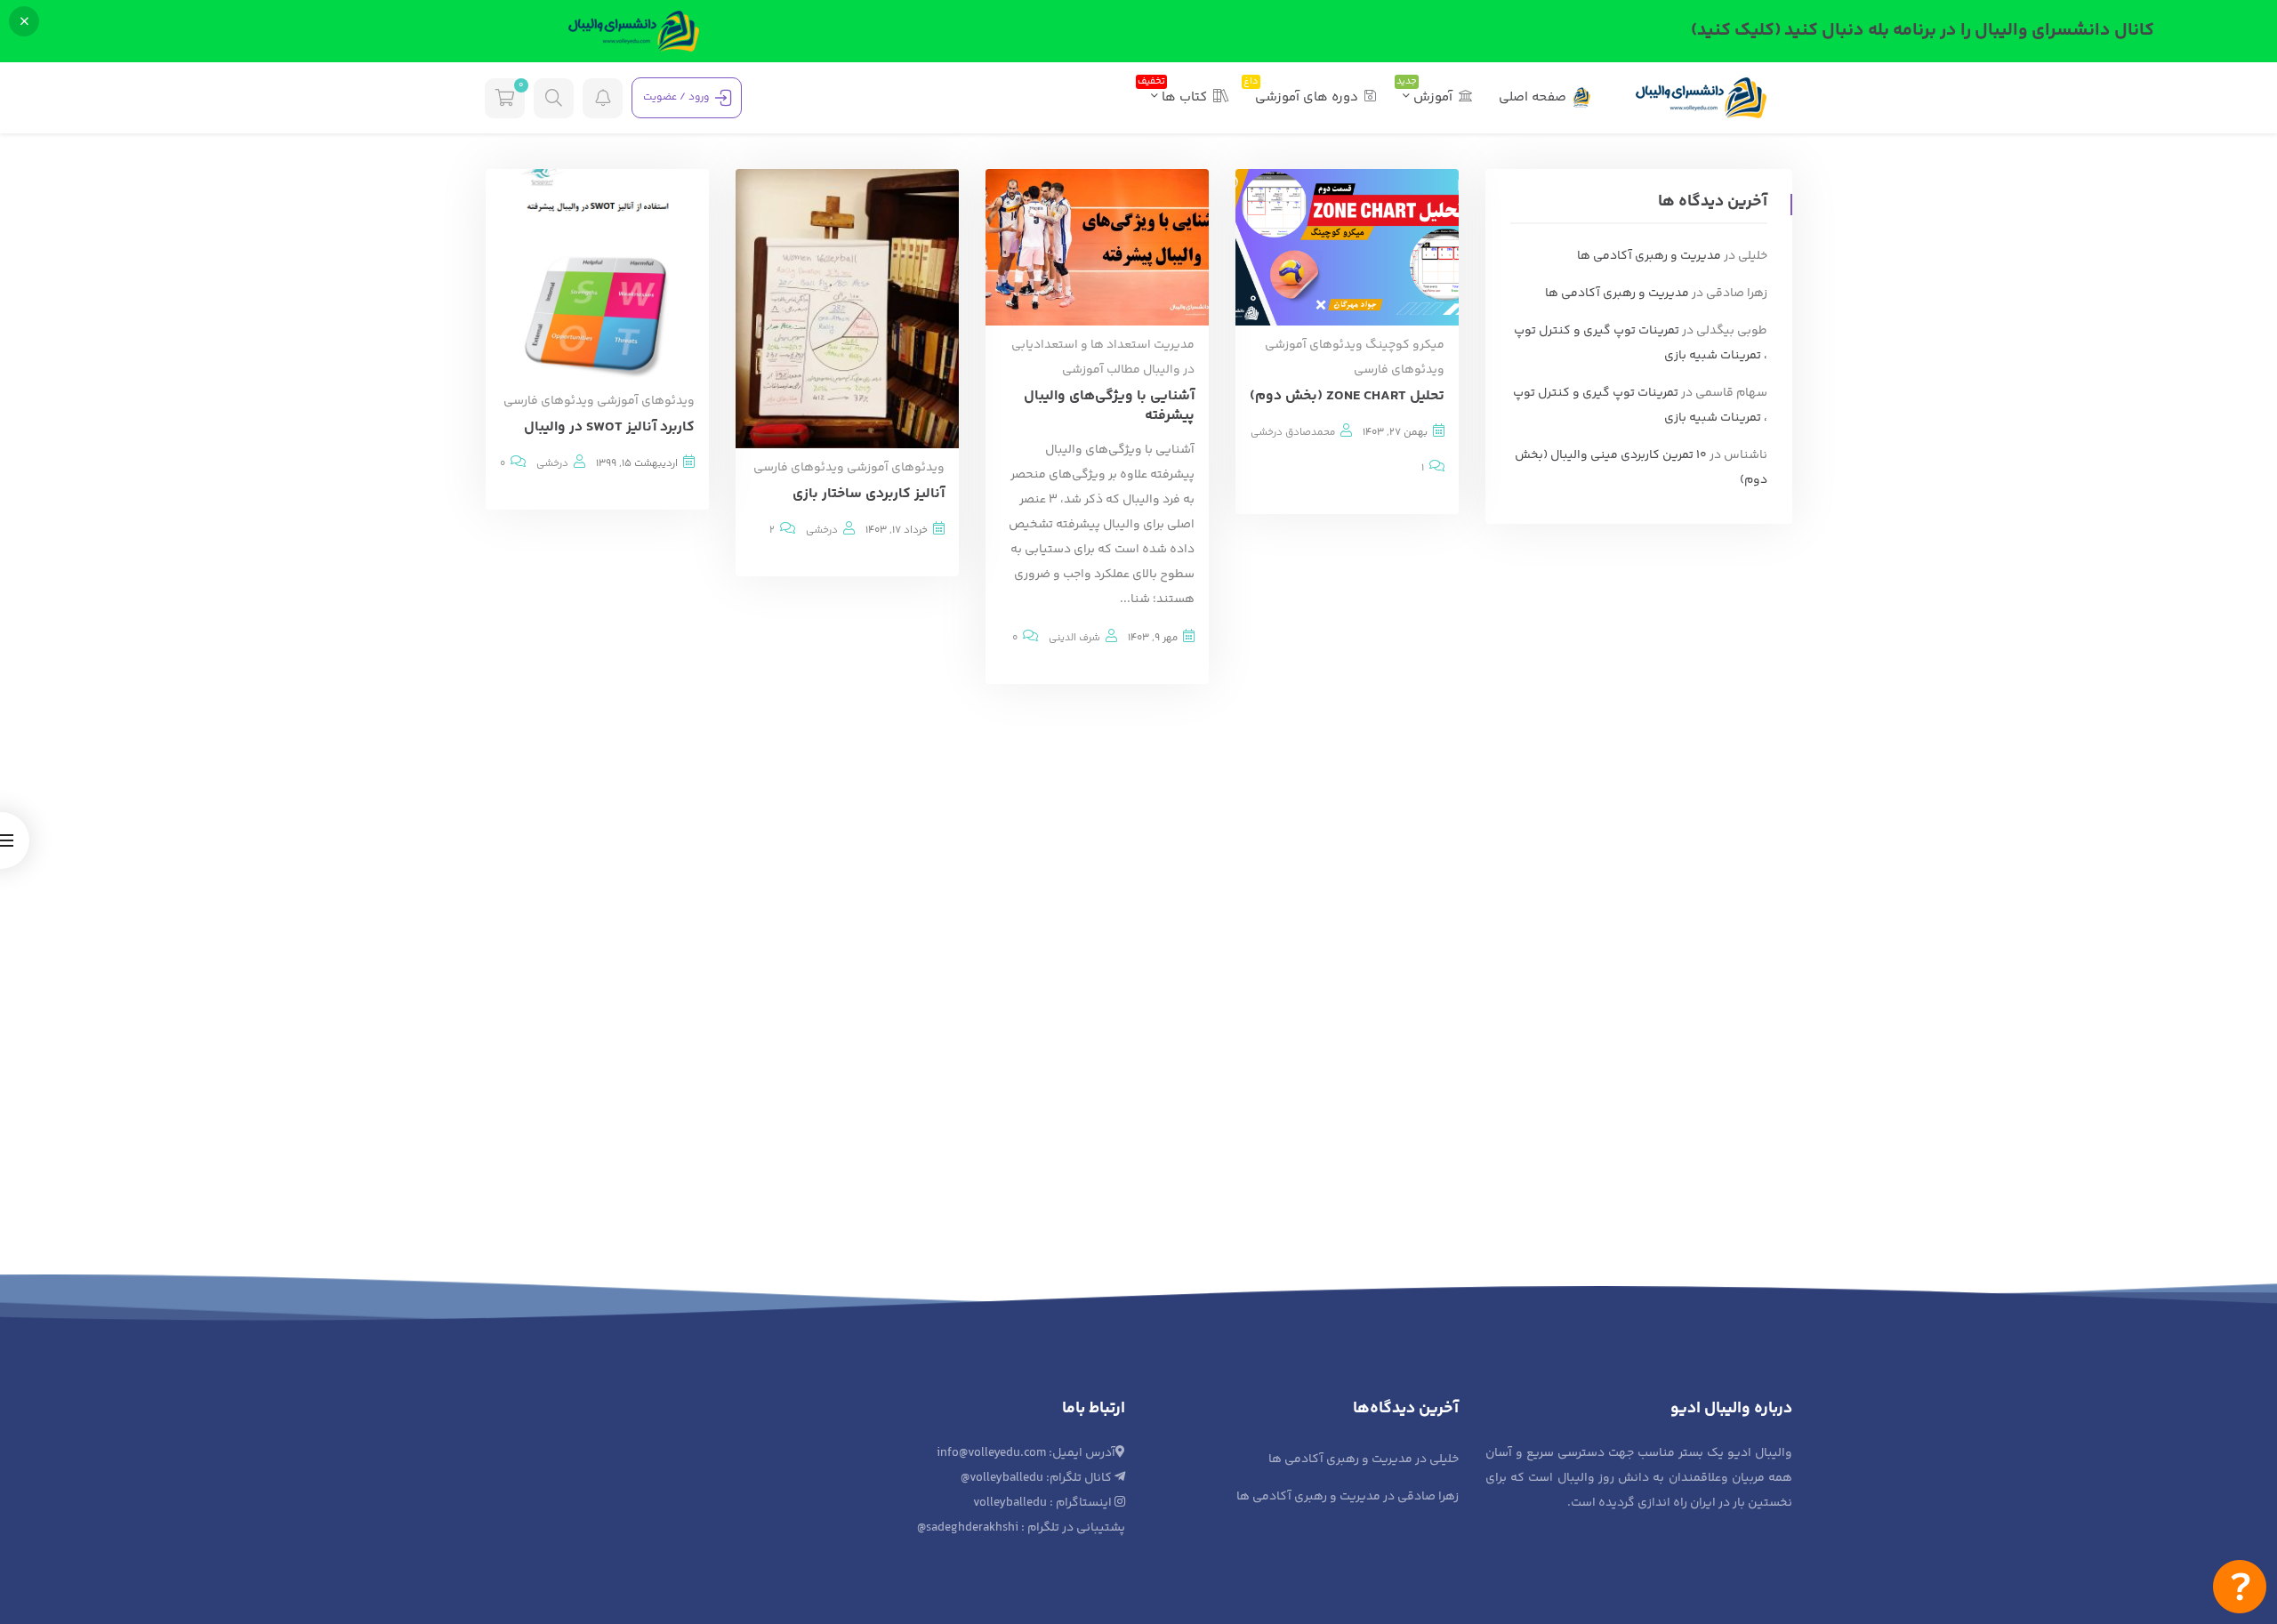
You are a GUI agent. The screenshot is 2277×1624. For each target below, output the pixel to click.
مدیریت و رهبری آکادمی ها (1649, 256)
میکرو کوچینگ (1405, 345)
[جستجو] (554, 98)
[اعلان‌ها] (603, 98)
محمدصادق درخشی (1293, 432)
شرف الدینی (1074, 638)
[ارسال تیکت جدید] (2240, 1587)
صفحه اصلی (1533, 97)
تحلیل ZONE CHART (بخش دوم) (1347, 396)
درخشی (822, 530)
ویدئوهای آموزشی (1314, 345)
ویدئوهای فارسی (1399, 370)
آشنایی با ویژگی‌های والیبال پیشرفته (1109, 406)
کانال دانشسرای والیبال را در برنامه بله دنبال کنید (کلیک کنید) (1923, 31)
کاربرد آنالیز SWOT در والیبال (609, 427)
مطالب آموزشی (1101, 370)
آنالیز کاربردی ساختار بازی (869, 494)
